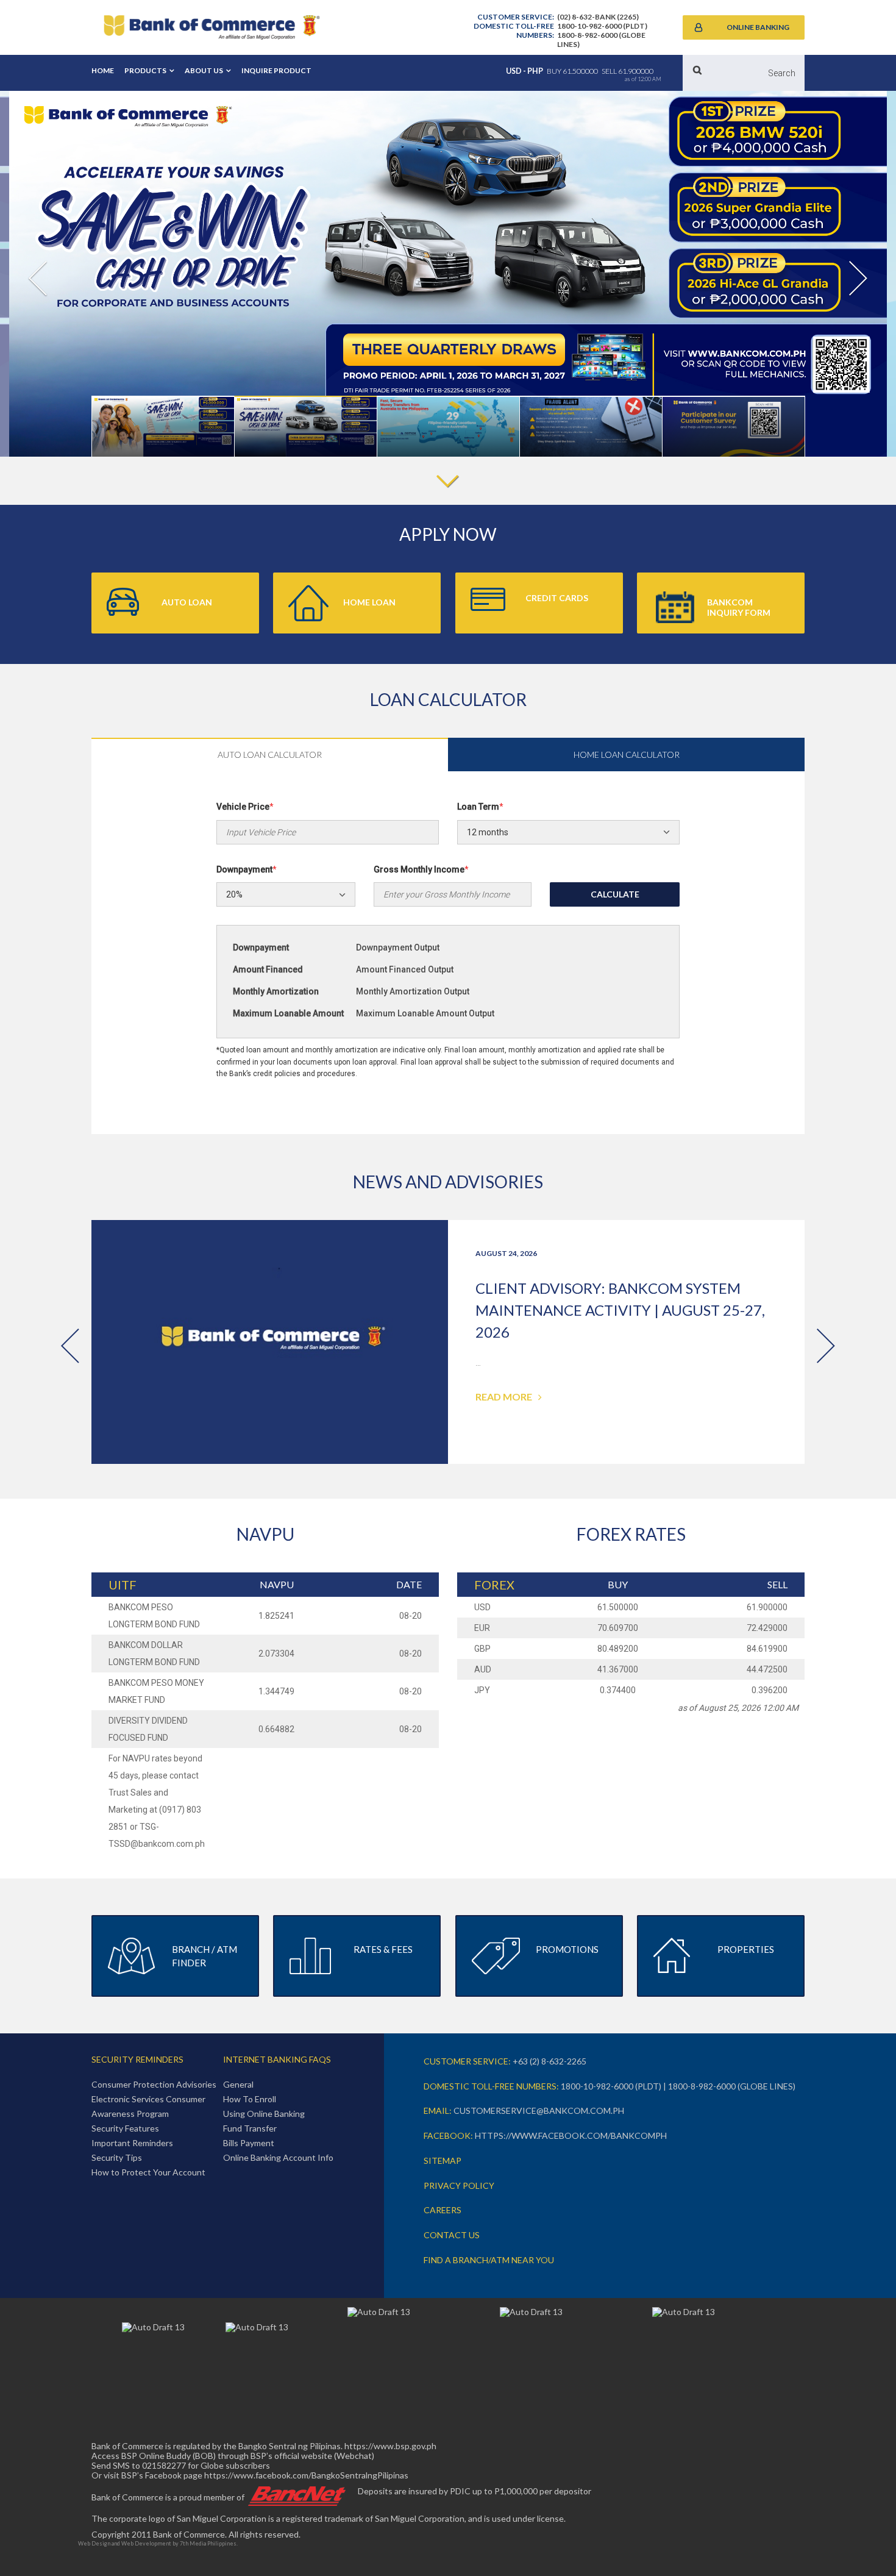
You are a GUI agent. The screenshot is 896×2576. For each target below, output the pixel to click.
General (238, 2084)
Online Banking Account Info (278, 2157)
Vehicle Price (245, 807)
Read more (504, 1397)
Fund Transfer (250, 2128)
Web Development (146, 2543)
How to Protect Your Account (148, 2172)
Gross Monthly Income (421, 869)
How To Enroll (250, 2099)
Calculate (615, 894)
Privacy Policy (459, 2185)
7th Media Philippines (208, 2543)
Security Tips (117, 2157)
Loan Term (480, 807)
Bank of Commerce (212, 27)
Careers (443, 2210)
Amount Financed (268, 969)
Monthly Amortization (276, 991)
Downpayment (247, 869)
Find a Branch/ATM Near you (489, 2260)
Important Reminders (132, 2143)
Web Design (94, 2543)
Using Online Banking (264, 2114)
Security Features (125, 2128)
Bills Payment (249, 2143)
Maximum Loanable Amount (288, 1013)
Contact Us (452, 2235)
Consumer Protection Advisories (154, 2084)
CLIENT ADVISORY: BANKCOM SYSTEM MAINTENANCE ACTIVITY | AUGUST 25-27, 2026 (620, 1310)
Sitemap (443, 2160)
